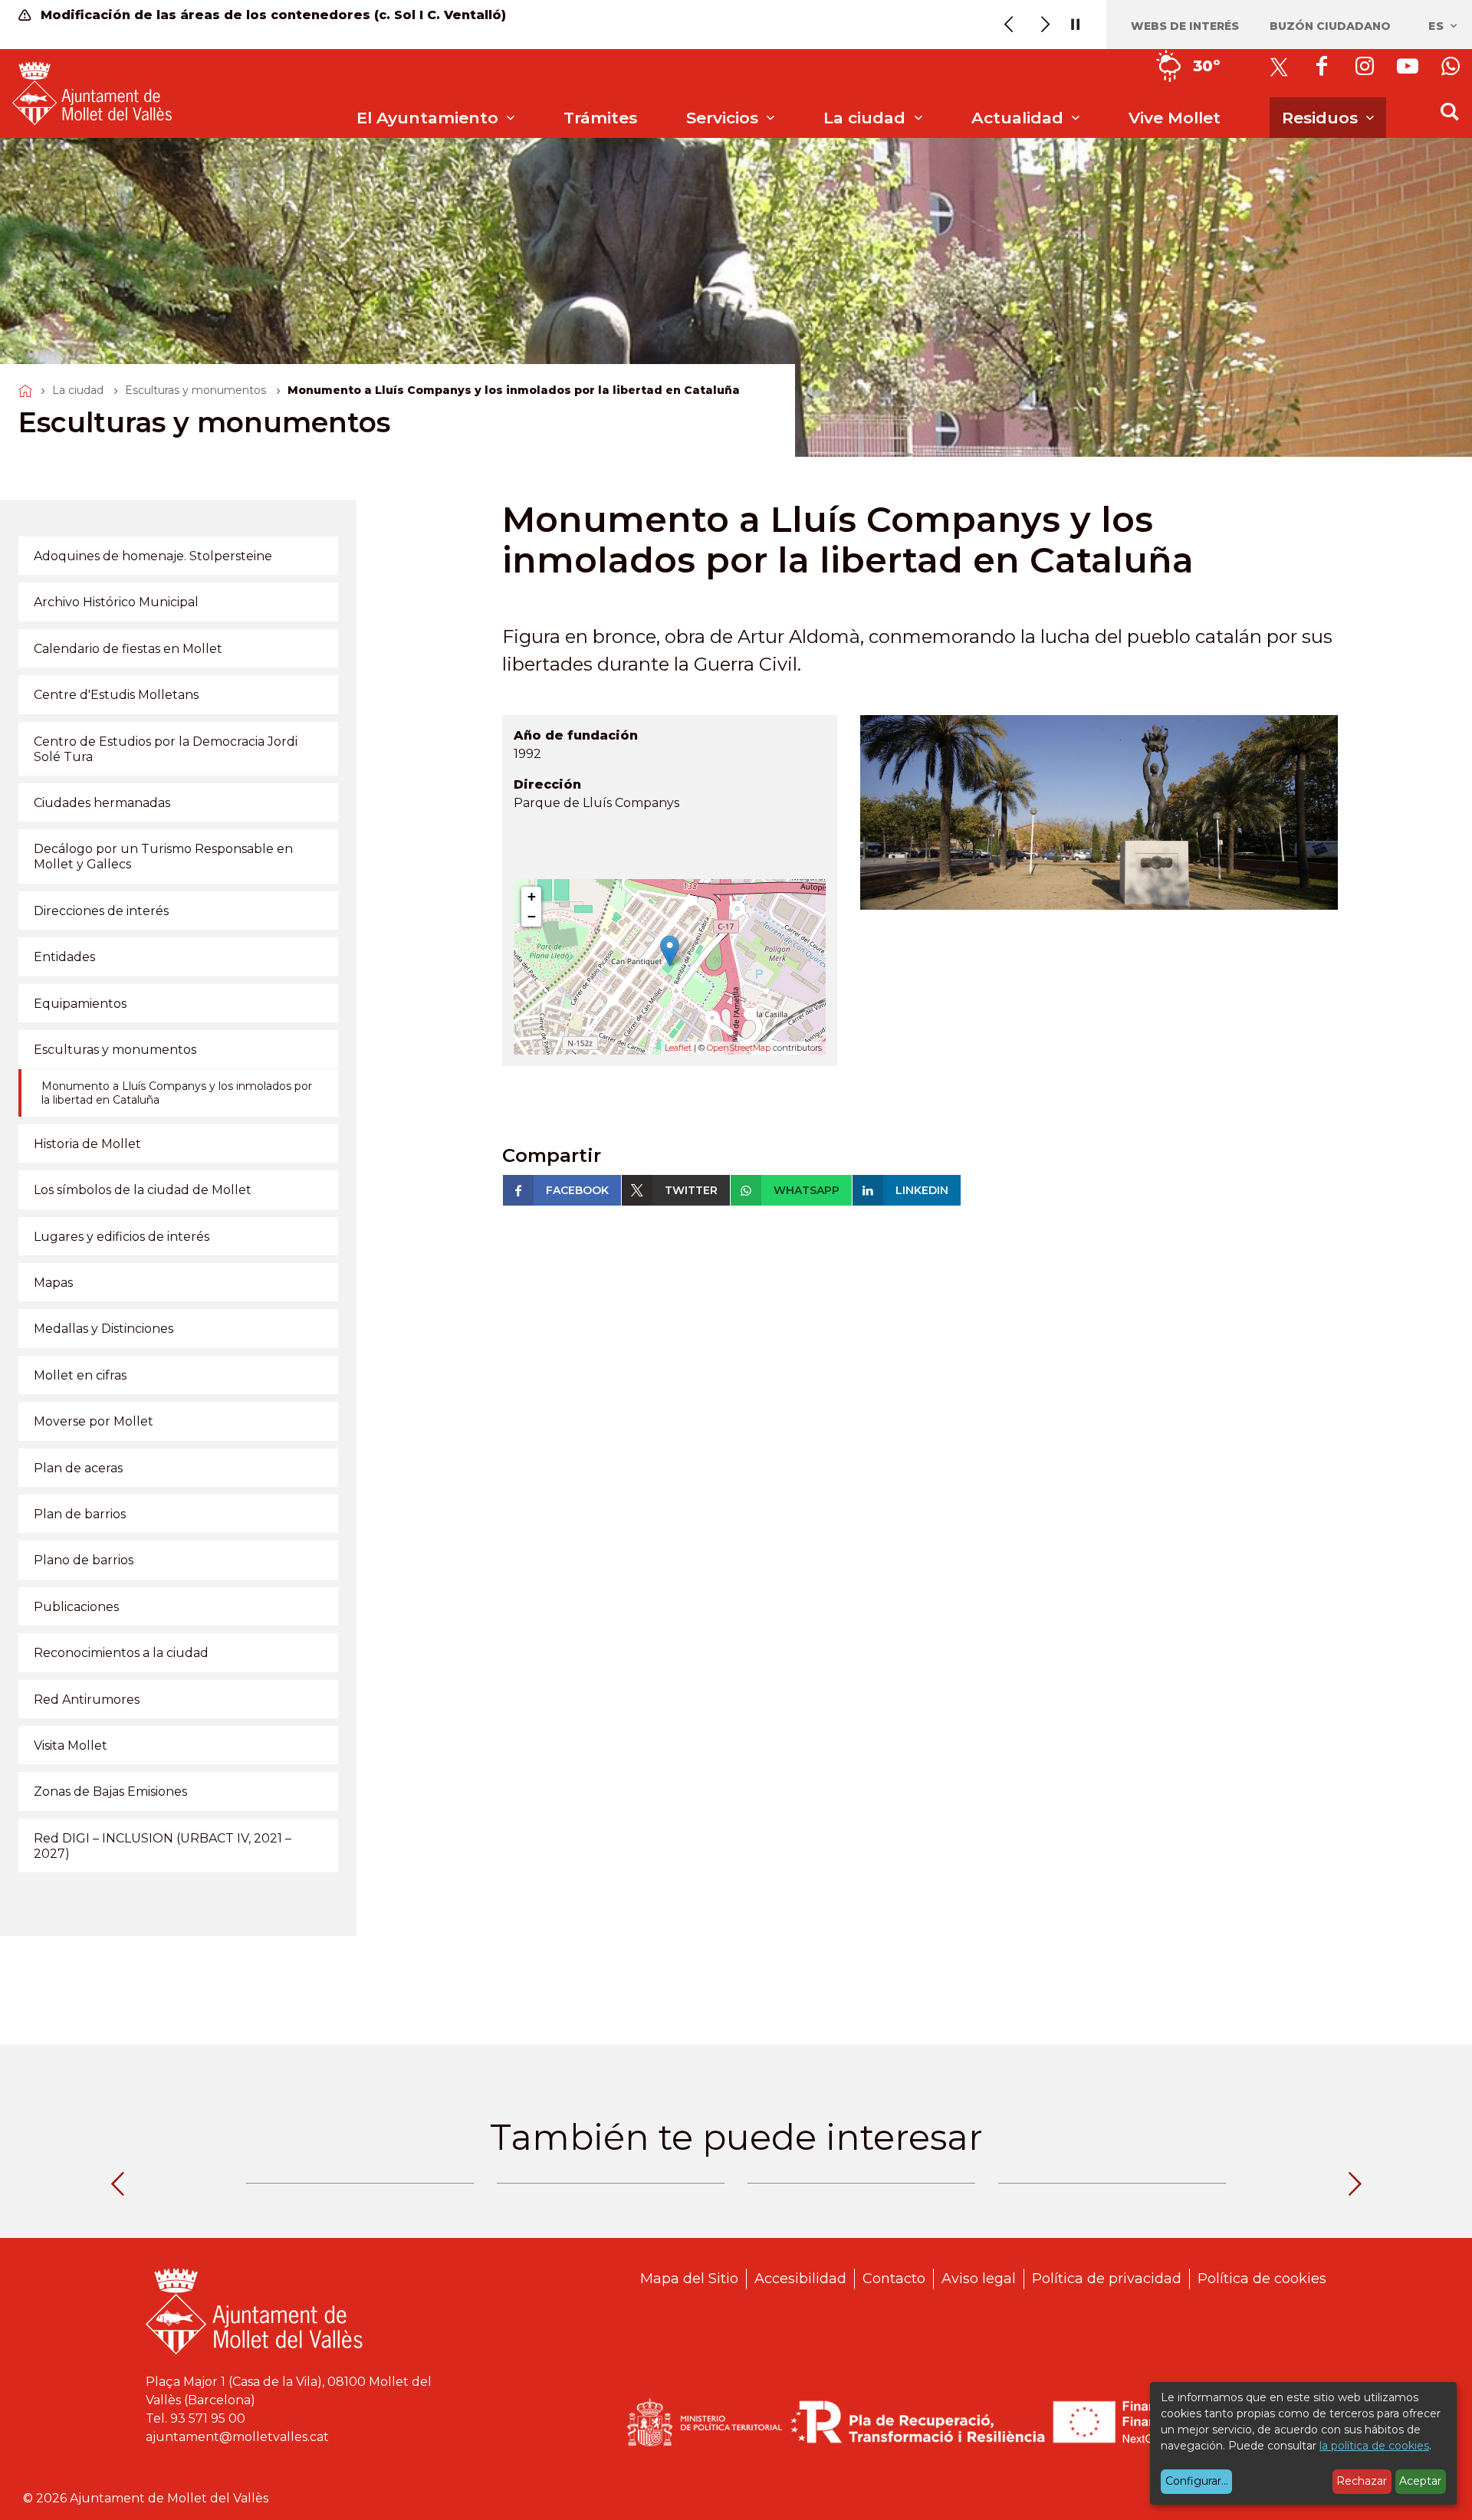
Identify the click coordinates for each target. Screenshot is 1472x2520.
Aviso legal (979, 2279)
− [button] (532, 916)
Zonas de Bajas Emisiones (110, 1792)
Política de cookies (1262, 2279)
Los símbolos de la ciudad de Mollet (143, 1190)
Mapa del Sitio (689, 2279)
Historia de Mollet (87, 1144)
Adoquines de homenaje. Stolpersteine (153, 556)
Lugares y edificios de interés (122, 1237)
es (1438, 26)
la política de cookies (1374, 2446)
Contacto (894, 2279)
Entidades (64, 957)
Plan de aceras (78, 1468)
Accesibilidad (800, 2279)
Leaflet (678, 1048)
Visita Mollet (71, 1746)
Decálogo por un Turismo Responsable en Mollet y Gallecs (163, 856)
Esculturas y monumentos (195, 390)
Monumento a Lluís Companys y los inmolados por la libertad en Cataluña (177, 1093)
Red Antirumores (87, 1700)
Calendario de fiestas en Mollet (128, 649)
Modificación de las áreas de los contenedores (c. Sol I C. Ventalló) (271, 15)
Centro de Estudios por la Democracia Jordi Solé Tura (166, 749)
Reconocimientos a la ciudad (121, 1653)
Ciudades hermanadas (102, 803)
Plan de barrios (80, 1514)
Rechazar (1362, 2481)
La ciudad (78, 390)
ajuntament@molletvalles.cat (237, 2437)
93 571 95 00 (208, 2418)
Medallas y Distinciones (103, 1329)
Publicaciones (76, 1607)
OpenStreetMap (739, 1048)
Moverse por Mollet (94, 1421)
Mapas (53, 1283)
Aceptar (1420, 2481)
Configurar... (1197, 2481)
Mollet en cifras (80, 1375)
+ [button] (532, 896)
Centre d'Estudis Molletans (116, 695)
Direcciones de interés (101, 911)
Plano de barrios (84, 1560)
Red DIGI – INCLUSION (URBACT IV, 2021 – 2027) (163, 1846)
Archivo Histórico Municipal (116, 602)
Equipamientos (80, 1004)
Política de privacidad (1107, 2279)
